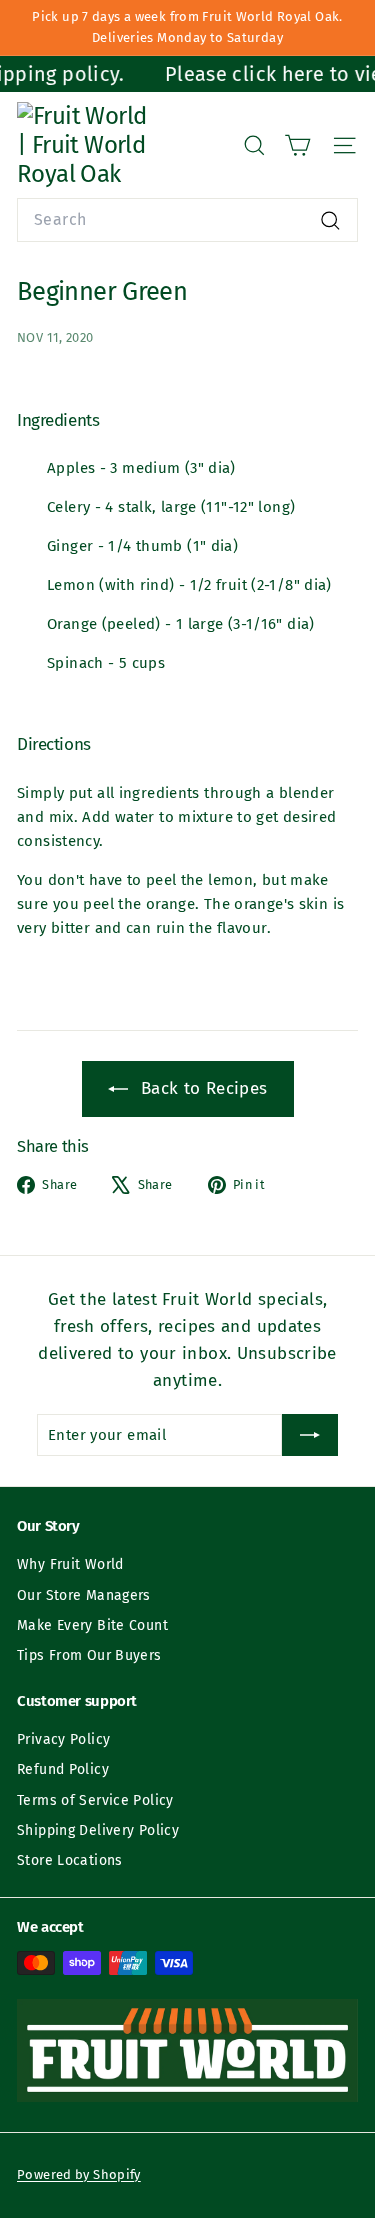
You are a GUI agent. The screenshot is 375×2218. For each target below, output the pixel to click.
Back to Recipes (202, 1088)
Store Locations (70, 1860)
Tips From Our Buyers (89, 1655)
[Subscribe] (310, 1435)
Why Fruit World (70, 1564)
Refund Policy (63, 1769)
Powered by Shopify (79, 2174)
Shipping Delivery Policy (98, 1830)
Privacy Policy (63, 1739)
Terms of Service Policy (95, 1800)
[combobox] (187, 220)
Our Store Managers (84, 1595)
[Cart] (297, 145)
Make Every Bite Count (92, 1625)
